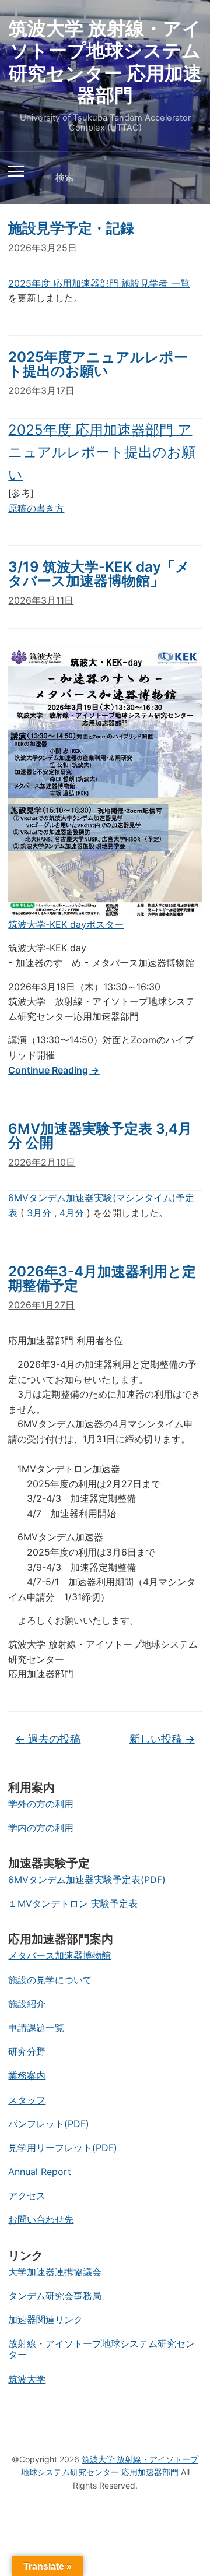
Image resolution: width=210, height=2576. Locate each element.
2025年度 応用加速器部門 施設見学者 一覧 (99, 283)
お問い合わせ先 (41, 2219)
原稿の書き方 (36, 508)
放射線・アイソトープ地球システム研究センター (101, 2349)
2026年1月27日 (41, 1305)
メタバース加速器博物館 (60, 1955)
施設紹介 (27, 2004)
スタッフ (27, 2100)
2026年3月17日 (41, 390)
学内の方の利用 (41, 1828)
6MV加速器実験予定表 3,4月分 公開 (100, 1136)
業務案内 (27, 2075)
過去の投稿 (48, 1739)
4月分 (72, 1213)
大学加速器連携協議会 (55, 2272)
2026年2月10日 (42, 1162)
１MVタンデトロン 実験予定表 (73, 1903)
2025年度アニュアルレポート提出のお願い (98, 364)
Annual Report (40, 2172)
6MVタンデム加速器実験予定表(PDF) (87, 1880)
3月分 (39, 1213)
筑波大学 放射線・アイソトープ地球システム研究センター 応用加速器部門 (105, 62)
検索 (183, 178)
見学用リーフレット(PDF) (63, 2148)
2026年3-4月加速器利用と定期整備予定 (102, 1278)
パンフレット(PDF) (49, 2124)
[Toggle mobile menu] (16, 171)
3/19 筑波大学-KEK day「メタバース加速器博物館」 (99, 574)
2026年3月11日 (41, 600)
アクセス (27, 2195)
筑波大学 (27, 2379)
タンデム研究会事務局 (55, 2296)
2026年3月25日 (43, 248)
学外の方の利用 (41, 1804)
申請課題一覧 (36, 2028)
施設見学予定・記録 (71, 228)
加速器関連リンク (45, 2320)
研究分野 (27, 2051)
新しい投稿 (162, 1739)
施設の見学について (50, 1980)
